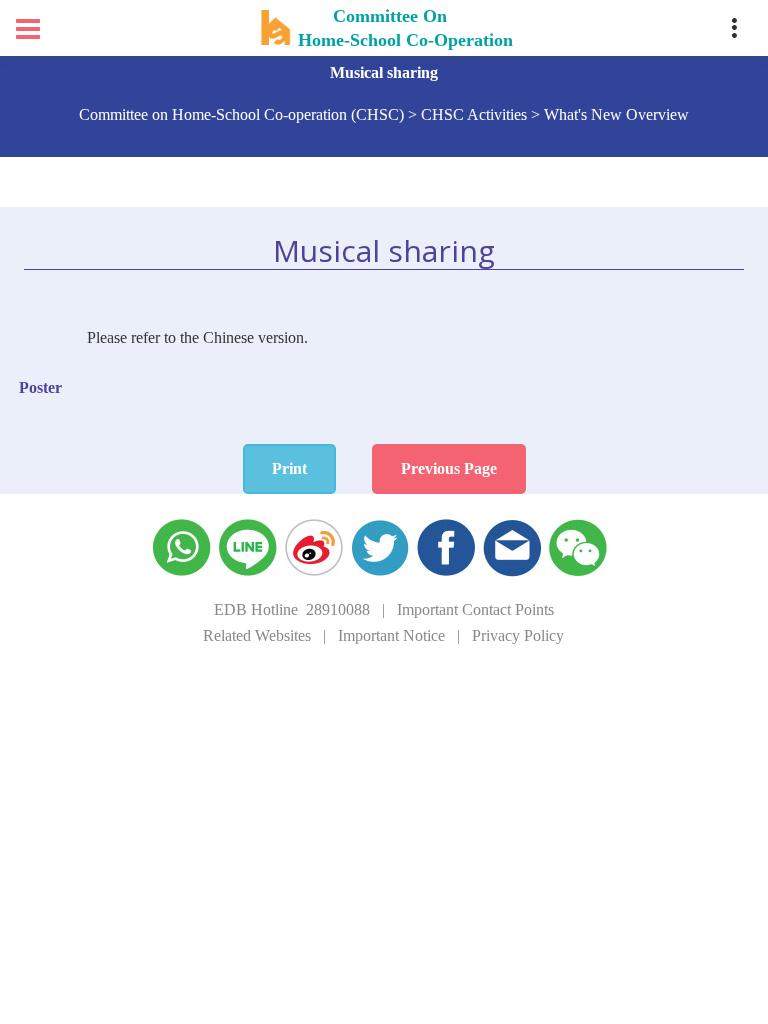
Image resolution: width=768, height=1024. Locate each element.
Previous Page (449, 468)
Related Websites (257, 635)
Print (289, 468)
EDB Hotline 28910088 (292, 609)
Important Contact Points (475, 609)
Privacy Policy (518, 635)
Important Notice (391, 635)
